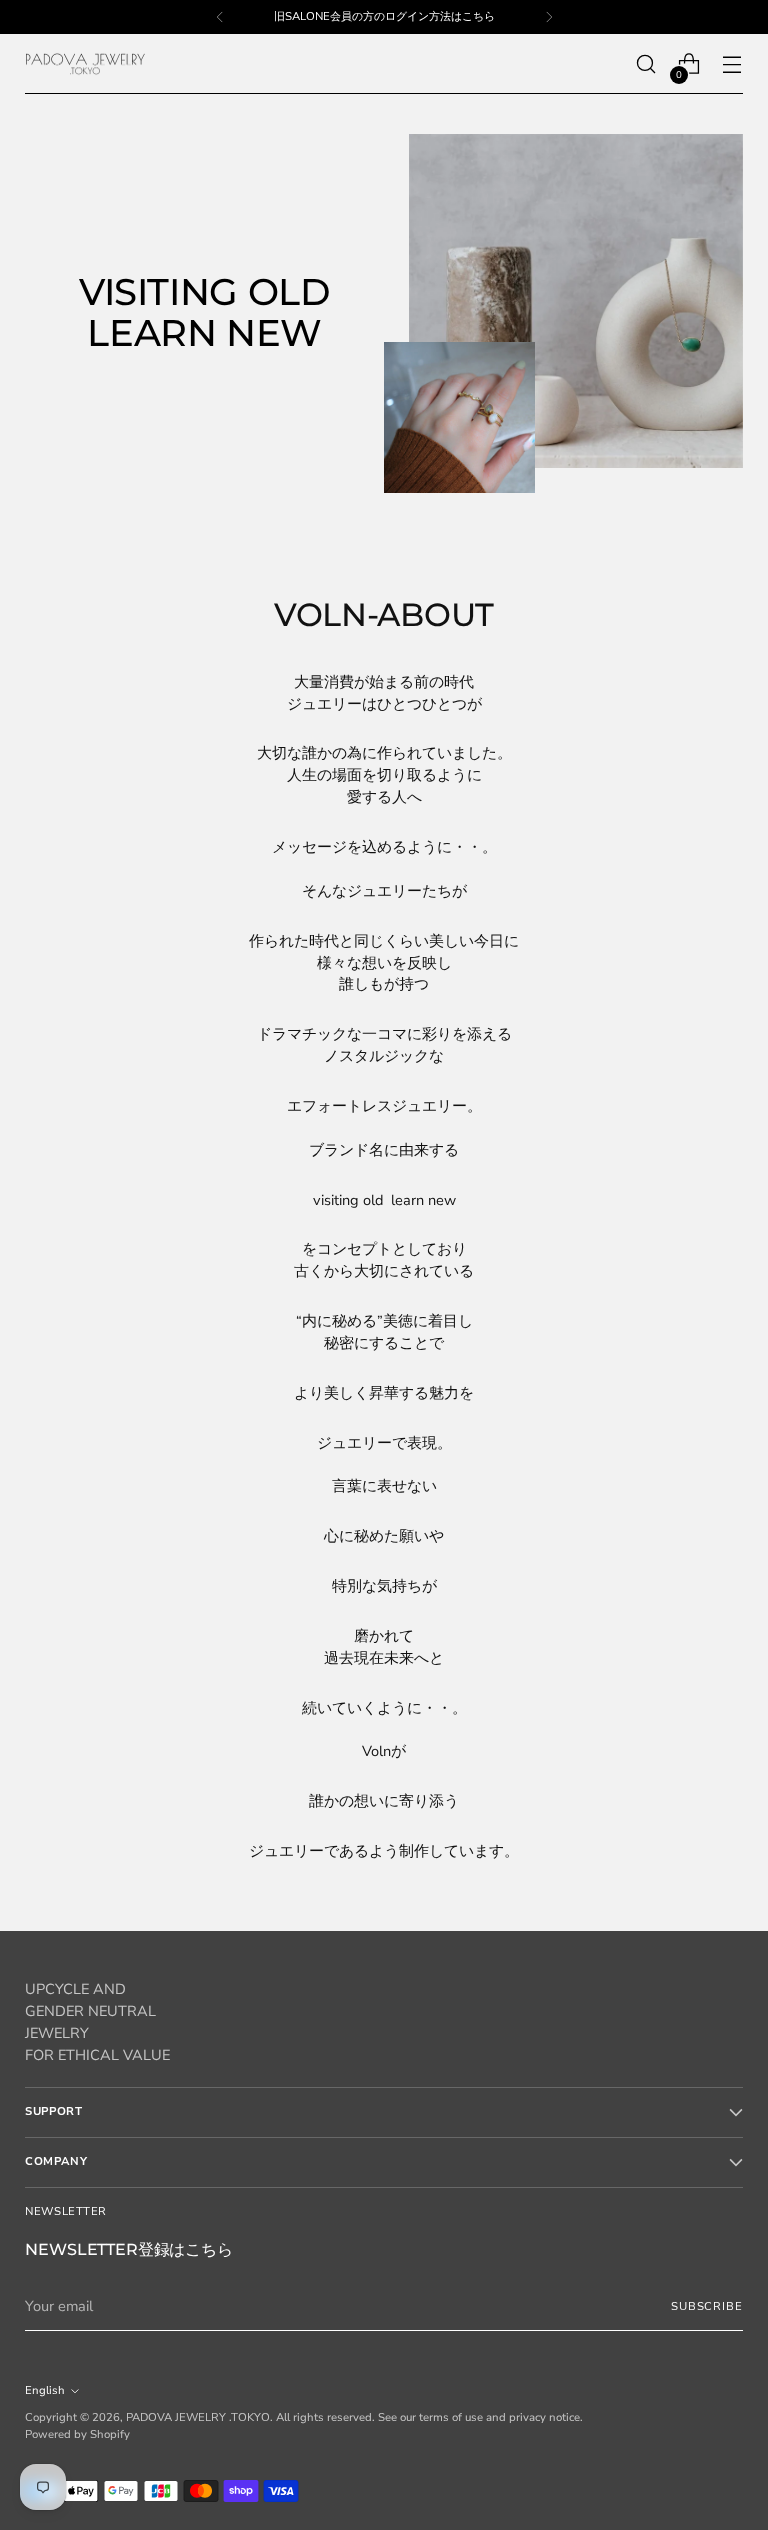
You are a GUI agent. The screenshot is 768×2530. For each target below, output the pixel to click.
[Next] (549, 17)
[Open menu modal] (732, 64)
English (45, 2390)
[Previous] (220, 17)
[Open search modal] (646, 64)
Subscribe (707, 2306)
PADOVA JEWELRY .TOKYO (198, 2417)
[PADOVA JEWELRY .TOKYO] (85, 64)
